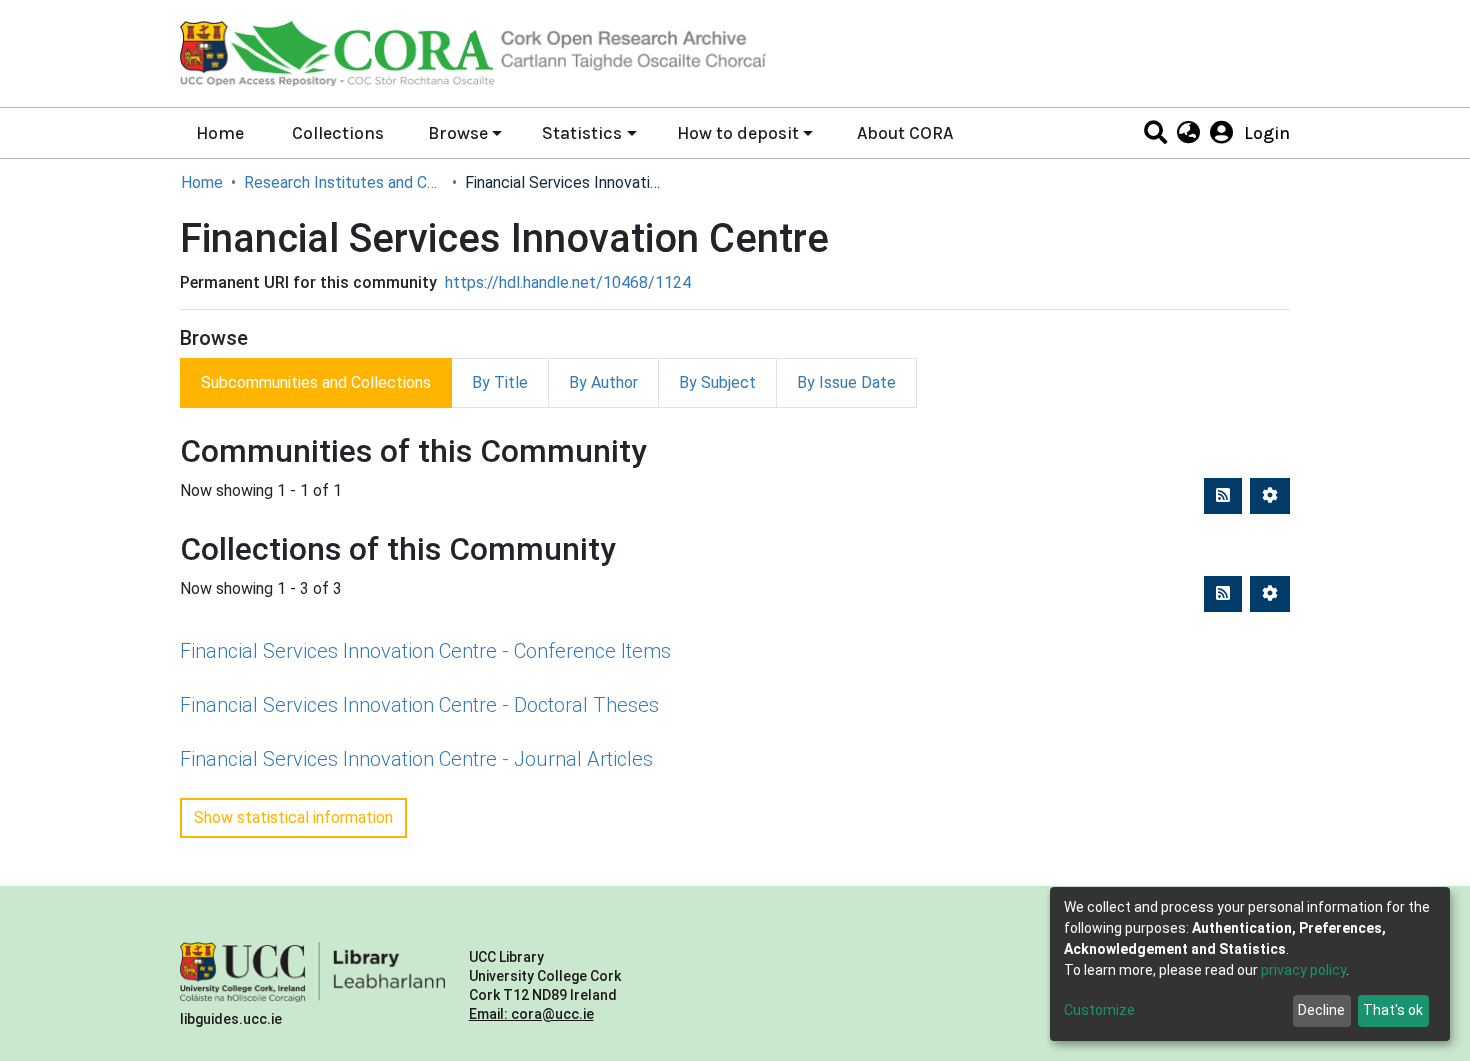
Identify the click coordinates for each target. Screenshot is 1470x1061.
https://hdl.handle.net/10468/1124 (568, 282)
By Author (603, 382)
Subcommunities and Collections (316, 382)
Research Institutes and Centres (344, 182)
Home (220, 133)
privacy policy (1303, 970)
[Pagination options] (1270, 496)
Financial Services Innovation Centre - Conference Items (425, 651)
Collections (338, 133)
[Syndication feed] (1223, 496)
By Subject (717, 382)
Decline (1321, 1010)
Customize (1099, 1010)
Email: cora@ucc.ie (531, 1014)
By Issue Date (846, 382)
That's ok (1393, 1010)
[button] (1187, 133)
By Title (500, 382)
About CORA (905, 133)
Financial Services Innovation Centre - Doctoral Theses (419, 705)
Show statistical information (293, 817)
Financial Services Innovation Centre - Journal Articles (416, 759)
